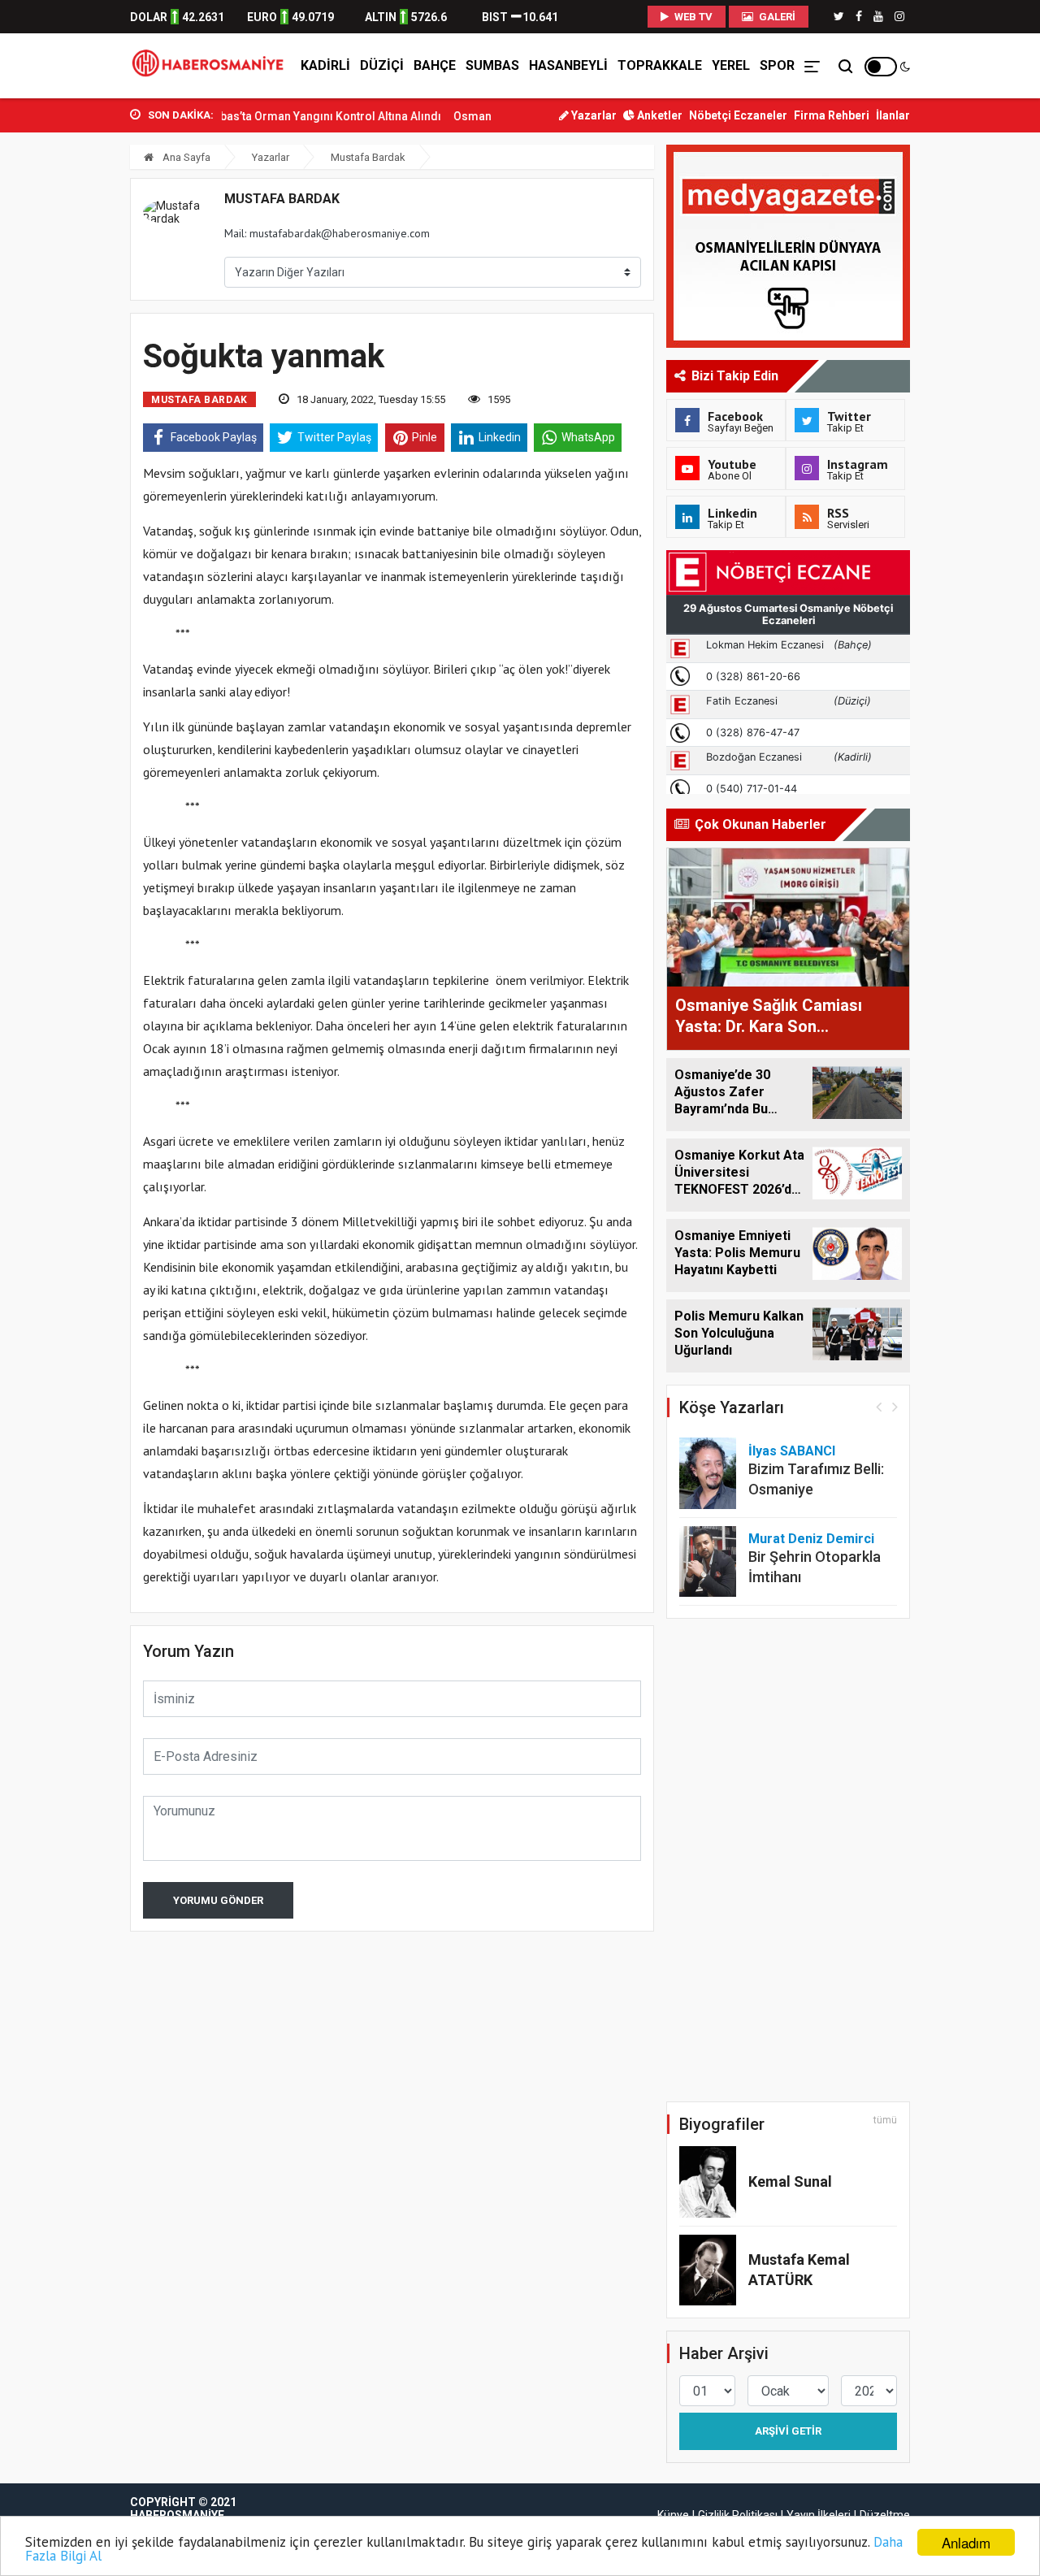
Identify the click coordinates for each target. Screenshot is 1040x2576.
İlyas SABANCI (792, 1451)
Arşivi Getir (788, 2431)
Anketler (659, 115)
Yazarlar (593, 115)
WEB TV (692, 17)
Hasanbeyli (568, 65)
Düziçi (382, 65)
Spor (777, 65)
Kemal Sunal (790, 2181)
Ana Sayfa (185, 157)
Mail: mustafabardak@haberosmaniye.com (327, 233)
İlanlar (893, 115)
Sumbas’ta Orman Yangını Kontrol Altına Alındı (284, 116)
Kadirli (325, 65)
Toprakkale (660, 65)
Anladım (966, 2542)
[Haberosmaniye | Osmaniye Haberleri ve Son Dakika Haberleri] (212, 66)
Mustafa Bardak (368, 157)
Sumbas (492, 65)
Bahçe (435, 65)
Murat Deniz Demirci (811, 1539)
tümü (885, 2120)
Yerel (731, 65)
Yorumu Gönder (218, 1900)
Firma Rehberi (832, 115)
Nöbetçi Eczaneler (738, 115)
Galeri (776, 17)
